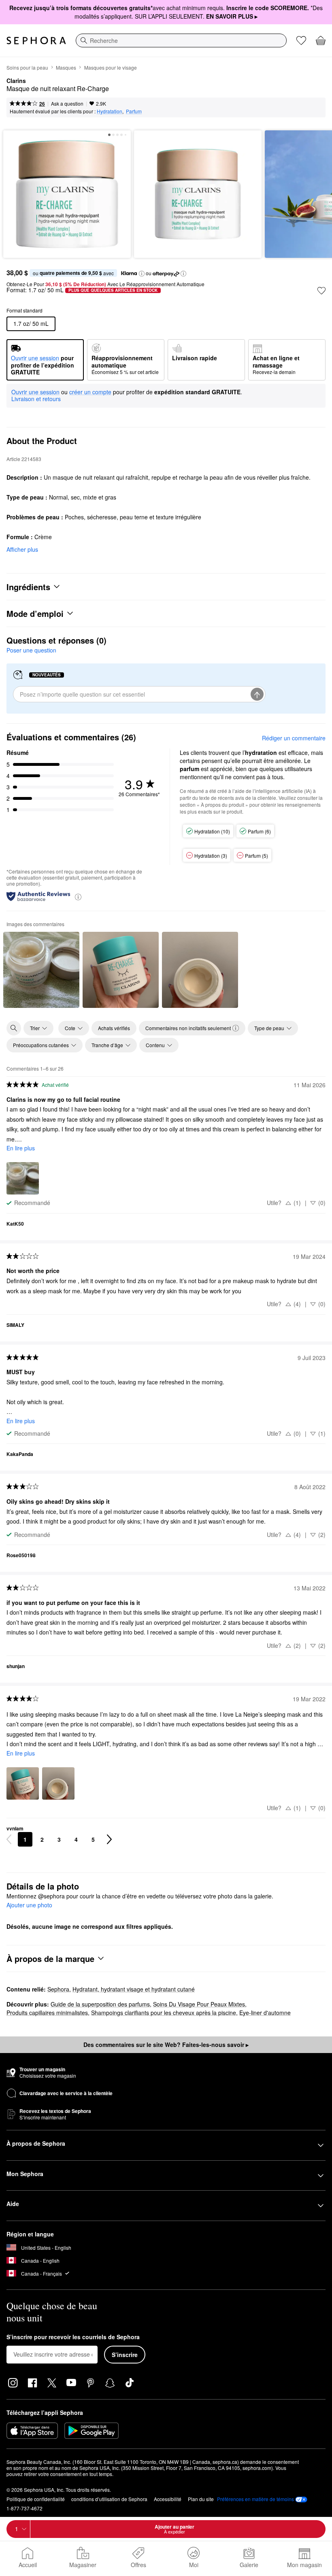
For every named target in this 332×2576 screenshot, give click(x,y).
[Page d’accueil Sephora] (36, 40)
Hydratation (110, 111)
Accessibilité (168, 2499)
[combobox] (181, 40)
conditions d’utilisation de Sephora (109, 2499)
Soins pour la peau (27, 67)
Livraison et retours (36, 399)
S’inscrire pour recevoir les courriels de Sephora (73, 2337)
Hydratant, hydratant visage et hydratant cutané (134, 1989)
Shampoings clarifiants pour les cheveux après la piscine (164, 2013)
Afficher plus (22, 549)
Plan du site (201, 2499)
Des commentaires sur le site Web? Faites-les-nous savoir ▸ (166, 2045)
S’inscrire (125, 2355)
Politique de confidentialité (36, 2499)
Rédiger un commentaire (294, 738)
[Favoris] (301, 40)
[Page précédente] (9, 1839)
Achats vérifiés (114, 1028)
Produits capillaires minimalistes (47, 2013)
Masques (66, 67)
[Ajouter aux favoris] (321, 291)
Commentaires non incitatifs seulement (188, 1028)
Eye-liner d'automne (265, 2013)
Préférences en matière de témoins (255, 2499)
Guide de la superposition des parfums (100, 2004)
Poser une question (31, 650)
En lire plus (21, 1148)
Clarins (16, 81)
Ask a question (67, 103)
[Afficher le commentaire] (41, 970)
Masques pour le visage (111, 67)
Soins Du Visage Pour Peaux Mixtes (199, 2004)
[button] (142, 274)
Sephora (58, 1989)
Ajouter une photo (29, 1905)
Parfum (134, 111)
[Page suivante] (109, 1839)
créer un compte (90, 392)
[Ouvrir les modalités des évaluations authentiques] (78, 896)
